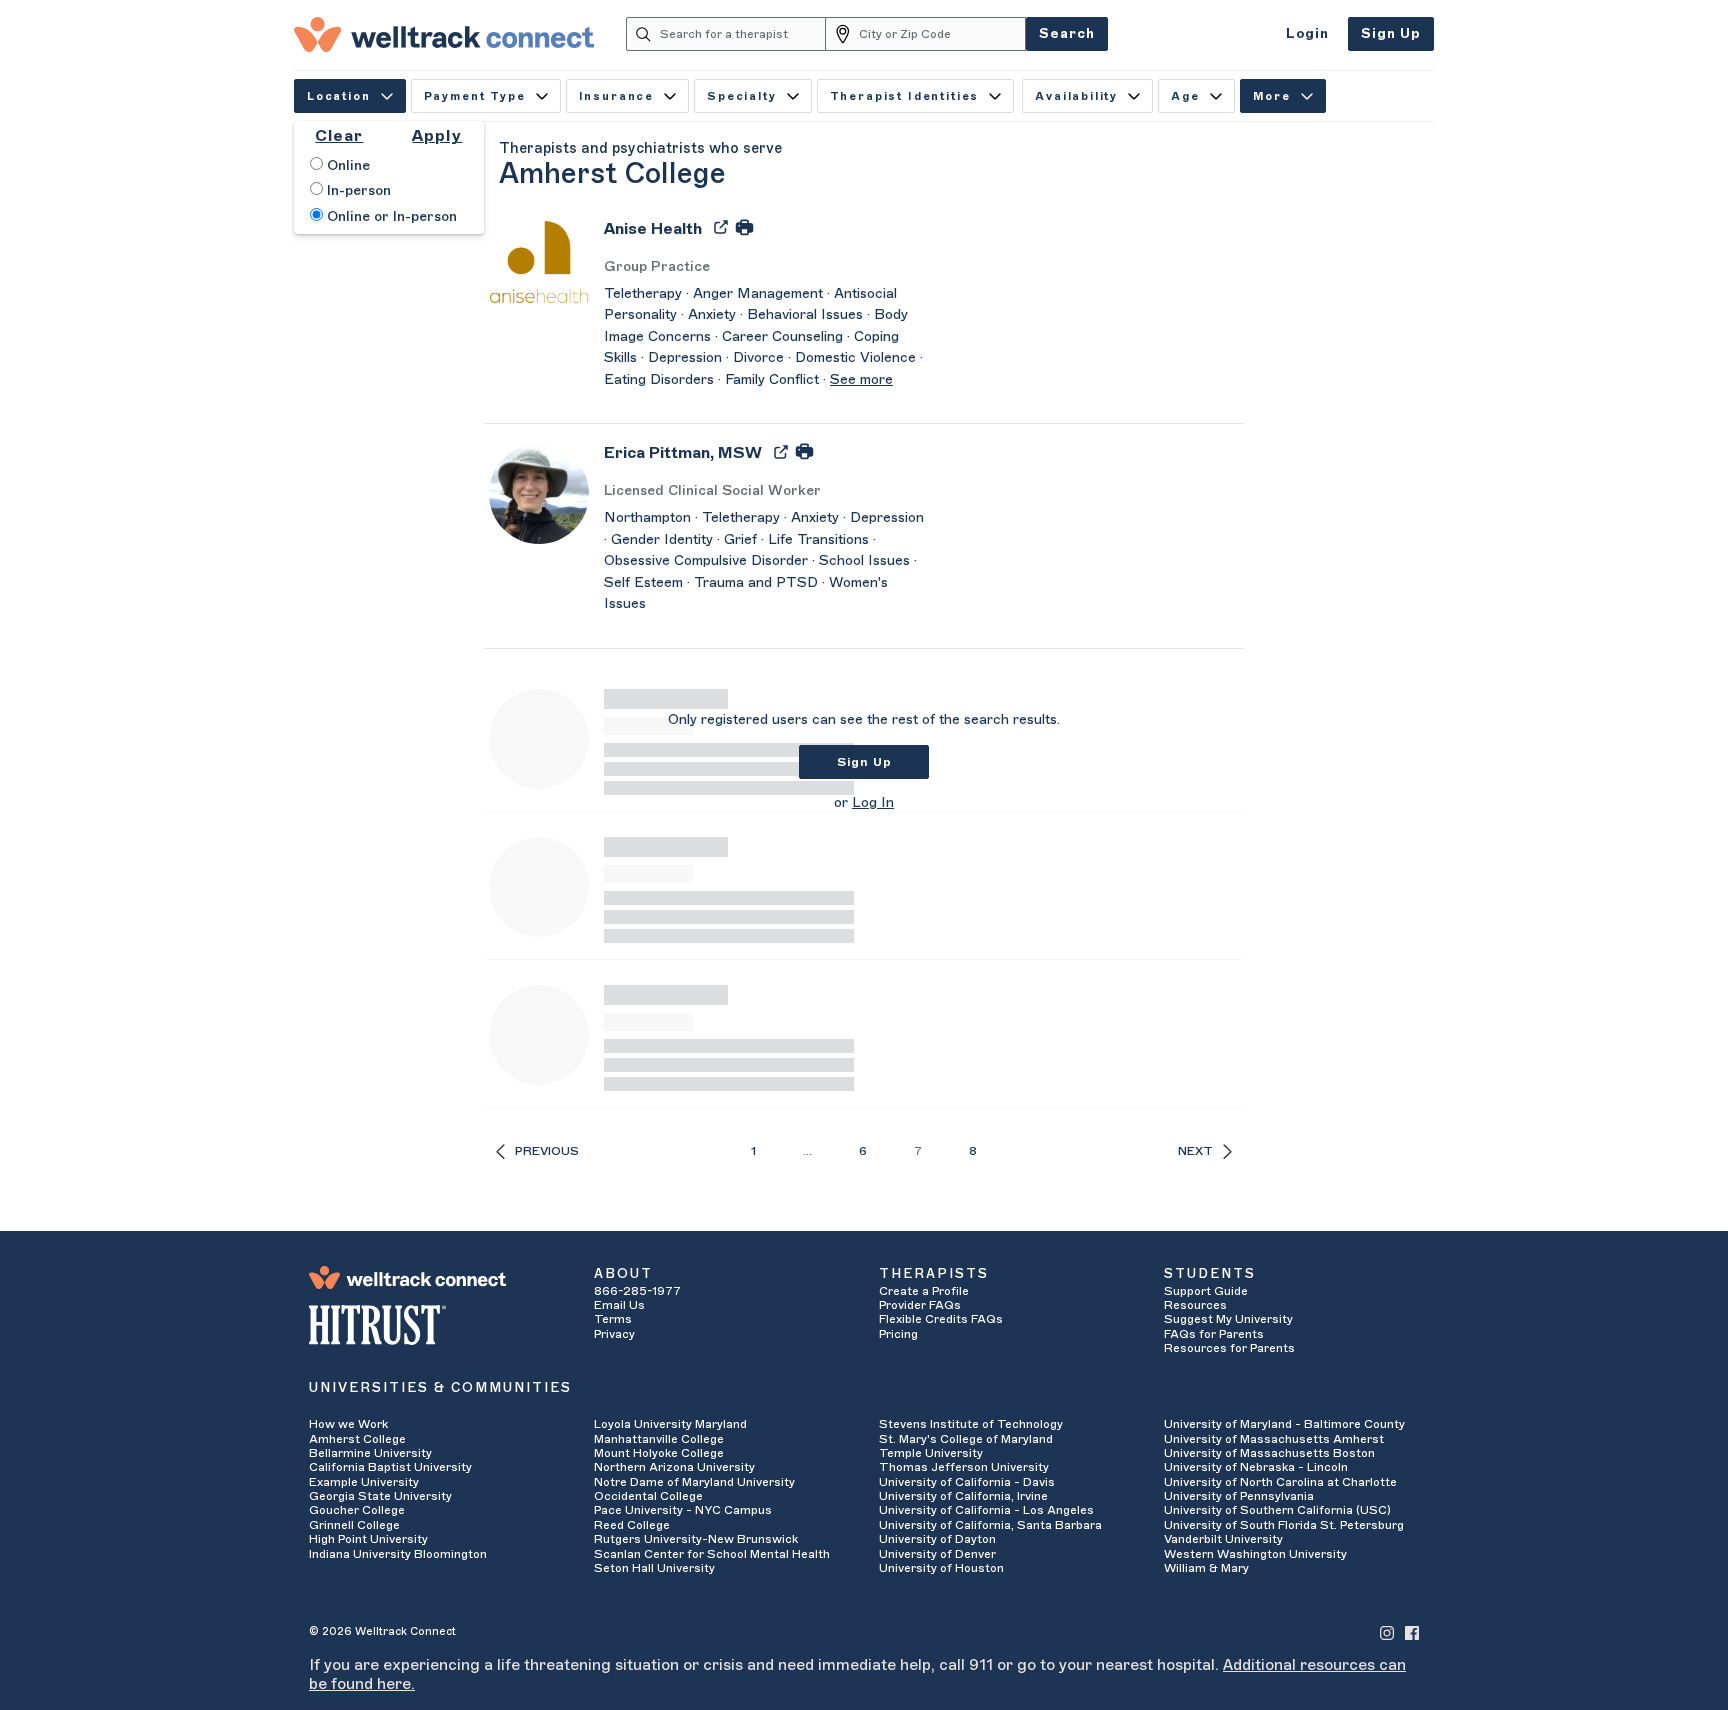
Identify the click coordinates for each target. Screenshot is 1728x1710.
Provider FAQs (920, 1305)
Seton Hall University (654, 1568)
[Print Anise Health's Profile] (744, 226)
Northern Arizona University (674, 1467)
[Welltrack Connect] (444, 34)
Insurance (616, 96)
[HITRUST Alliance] (436, 1325)
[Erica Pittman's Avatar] (539, 493)
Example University (364, 1482)
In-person (357, 191)
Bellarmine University (370, 1453)
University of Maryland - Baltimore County (1284, 1424)
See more (861, 380)
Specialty (741, 96)
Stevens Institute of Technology (971, 1424)
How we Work (348, 1424)
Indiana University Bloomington (398, 1554)
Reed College (632, 1525)
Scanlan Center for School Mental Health (712, 1554)
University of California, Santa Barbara (990, 1525)
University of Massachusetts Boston (1269, 1453)
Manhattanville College (659, 1439)
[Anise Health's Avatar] (539, 261)
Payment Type (475, 96)
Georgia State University (380, 1496)
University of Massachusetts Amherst (1274, 1439)
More (1272, 96)
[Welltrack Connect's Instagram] (1387, 1631)
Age (1185, 96)
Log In (873, 803)
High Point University (368, 1539)
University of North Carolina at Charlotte (1280, 1482)
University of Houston (941, 1568)
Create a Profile (924, 1291)
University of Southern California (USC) (1277, 1510)
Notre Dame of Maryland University (694, 1482)
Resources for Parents (1229, 1348)
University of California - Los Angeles (986, 1510)
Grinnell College (354, 1525)
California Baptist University (390, 1467)
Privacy (614, 1334)
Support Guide (1206, 1291)
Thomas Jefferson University (964, 1467)
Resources (1195, 1305)
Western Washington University (1255, 1554)
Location (339, 96)
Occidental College (648, 1496)
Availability (1076, 96)
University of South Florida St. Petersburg (1284, 1525)
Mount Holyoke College (659, 1453)
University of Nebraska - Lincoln (1256, 1467)
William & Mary (1206, 1568)
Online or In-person (390, 217)
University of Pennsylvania (1239, 1496)
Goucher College (357, 1510)
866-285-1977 (637, 1291)
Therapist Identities (905, 96)
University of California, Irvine (963, 1496)
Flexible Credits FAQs (941, 1319)
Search (1067, 33)
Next (1195, 1151)
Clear (339, 136)
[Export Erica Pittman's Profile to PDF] (783, 451)
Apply (437, 136)
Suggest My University (1228, 1319)
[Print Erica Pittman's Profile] (804, 451)
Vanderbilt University (1223, 1539)
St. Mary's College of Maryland (966, 1439)
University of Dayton (937, 1539)
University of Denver (937, 1554)
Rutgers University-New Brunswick (696, 1539)
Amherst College (357, 1439)
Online (346, 166)
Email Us (619, 1305)
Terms (613, 1319)
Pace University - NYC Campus (683, 1510)
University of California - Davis (967, 1482)
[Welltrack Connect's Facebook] (1412, 1631)
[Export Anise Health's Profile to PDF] (723, 226)
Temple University (931, 1453)
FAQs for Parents (1214, 1334)
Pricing (898, 1334)
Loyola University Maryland (670, 1424)
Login (1307, 33)
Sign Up (1391, 33)
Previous (547, 1151)
